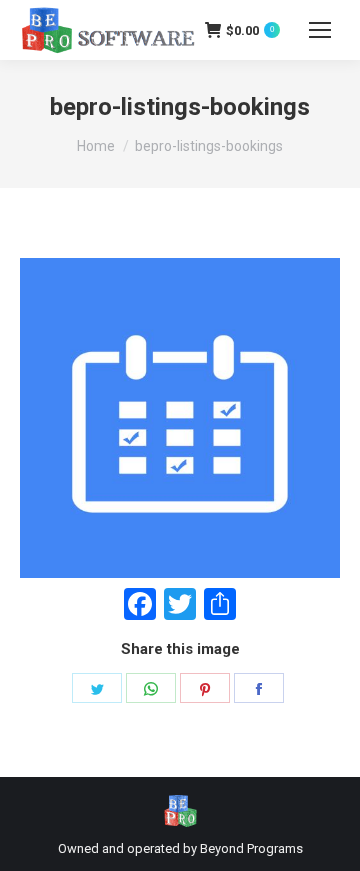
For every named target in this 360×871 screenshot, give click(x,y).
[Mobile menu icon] (320, 30)
